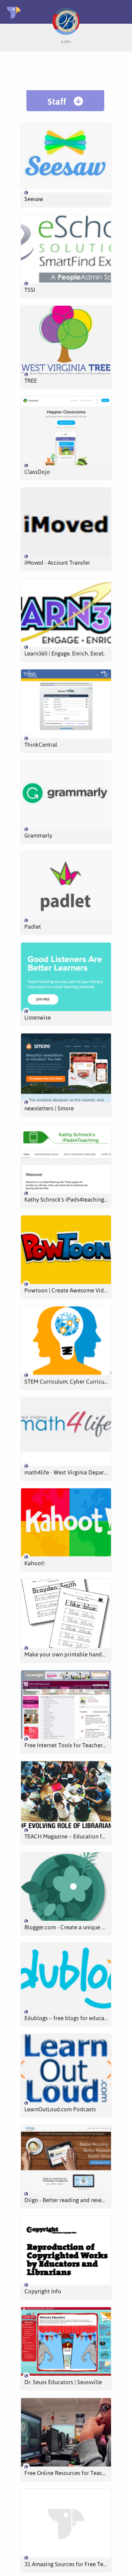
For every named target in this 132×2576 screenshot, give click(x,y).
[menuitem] (65, 101)
